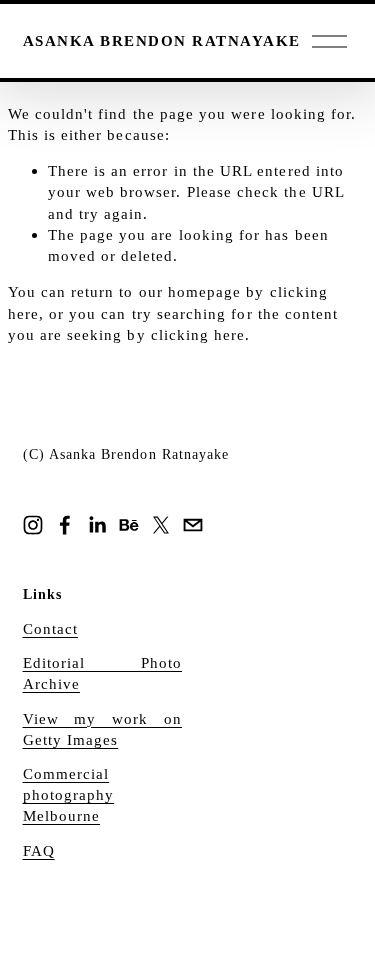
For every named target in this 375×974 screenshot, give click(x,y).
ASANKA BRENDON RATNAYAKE (162, 40)
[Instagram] (33, 525)
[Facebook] (65, 525)
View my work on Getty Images (103, 729)
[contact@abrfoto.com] (193, 525)
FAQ (39, 850)
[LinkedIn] (97, 525)
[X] (161, 525)
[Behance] (129, 525)
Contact (50, 628)
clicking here (198, 334)
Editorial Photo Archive (103, 673)
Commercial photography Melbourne (69, 794)
